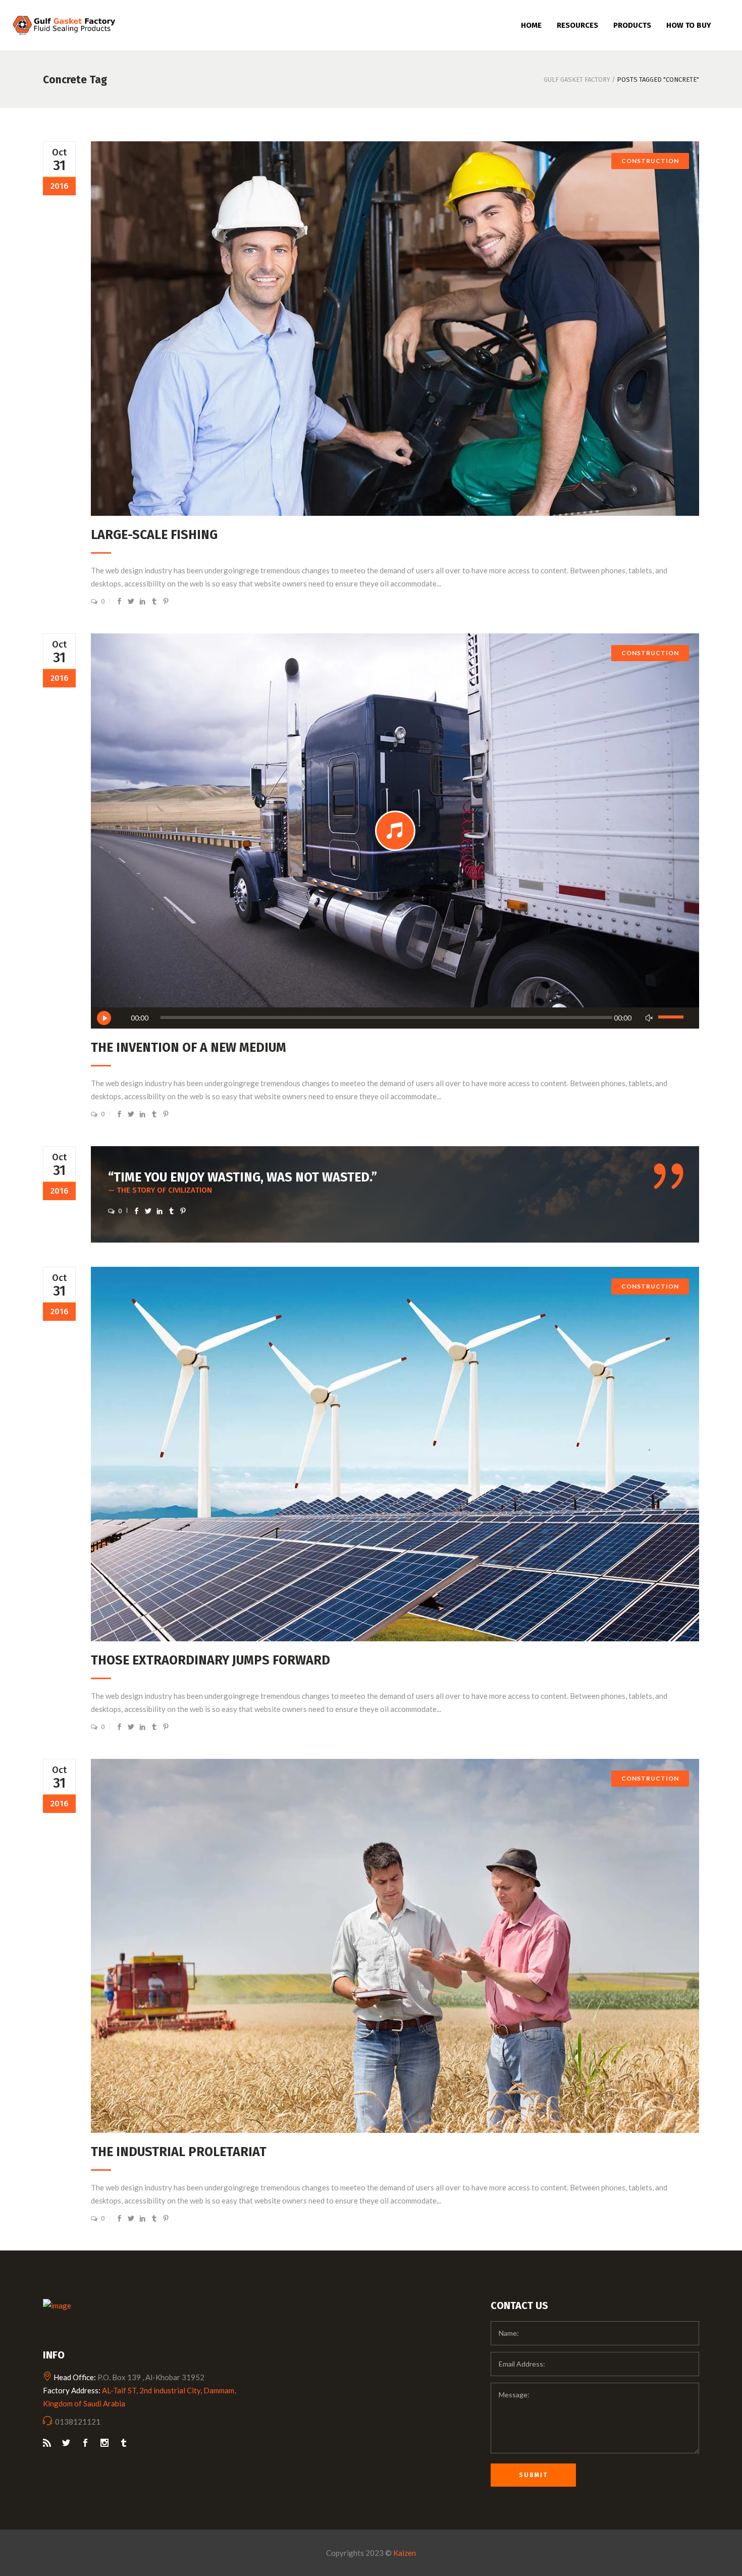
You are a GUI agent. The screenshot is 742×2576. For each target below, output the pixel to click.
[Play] (104, 1018)
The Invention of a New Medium (189, 1048)
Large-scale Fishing (154, 535)
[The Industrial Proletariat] (395, 1946)
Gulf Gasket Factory (577, 79)
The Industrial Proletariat (179, 2152)
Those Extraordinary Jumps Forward (210, 1660)
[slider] (672, 1018)
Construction (650, 161)
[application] (395, 1018)
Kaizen (405, 2553)
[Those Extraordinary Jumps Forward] (395, 1454)
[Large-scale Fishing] (395, 329)
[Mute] (649, 1018)
